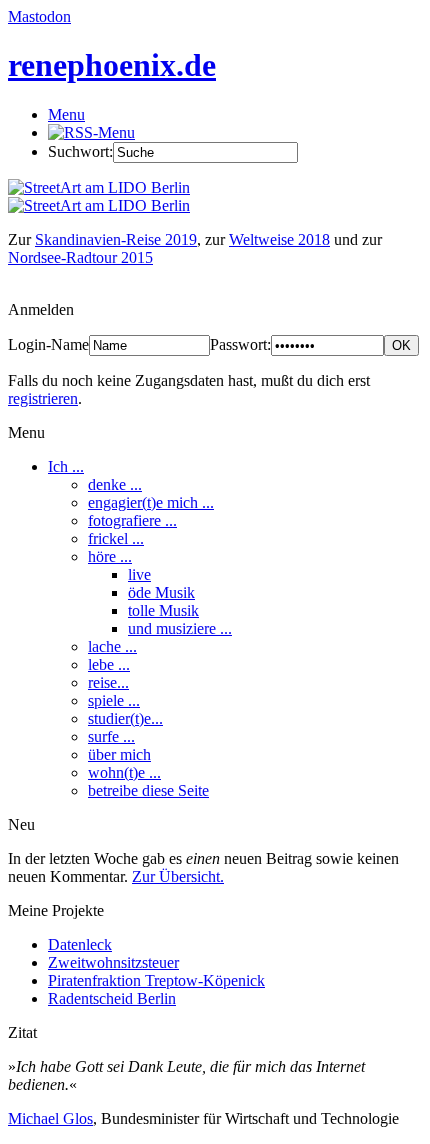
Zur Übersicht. (178, 876)
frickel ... (116, 538)
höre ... (110, 556)
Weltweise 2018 (279, 239)
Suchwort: (80, 151)
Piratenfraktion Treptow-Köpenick (156, 980)
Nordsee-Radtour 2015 (80, 257)
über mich (119, 754)
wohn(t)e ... (124, 772)
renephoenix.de (112, 65)
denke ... (115, 484)
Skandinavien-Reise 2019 (116, 239)
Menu (66, 114)
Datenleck (80, 944)
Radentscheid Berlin (112, 998)
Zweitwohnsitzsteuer (113, 962)
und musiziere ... (180, 628)
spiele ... (114, 700)
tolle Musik (163, 610)
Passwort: (240, 344)
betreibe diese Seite (148, 790)
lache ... (112, 646)
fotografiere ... (132, 520)
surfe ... (111, 736)
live (139, 574)
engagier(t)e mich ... (151, 502)
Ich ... (66, 466)
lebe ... (109, 664)
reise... (108, 682)
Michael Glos (50, 1118)
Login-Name (48, 344)
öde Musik (161, 592)
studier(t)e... (125, 718)
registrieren (43, 398)
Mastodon (39, 16)
